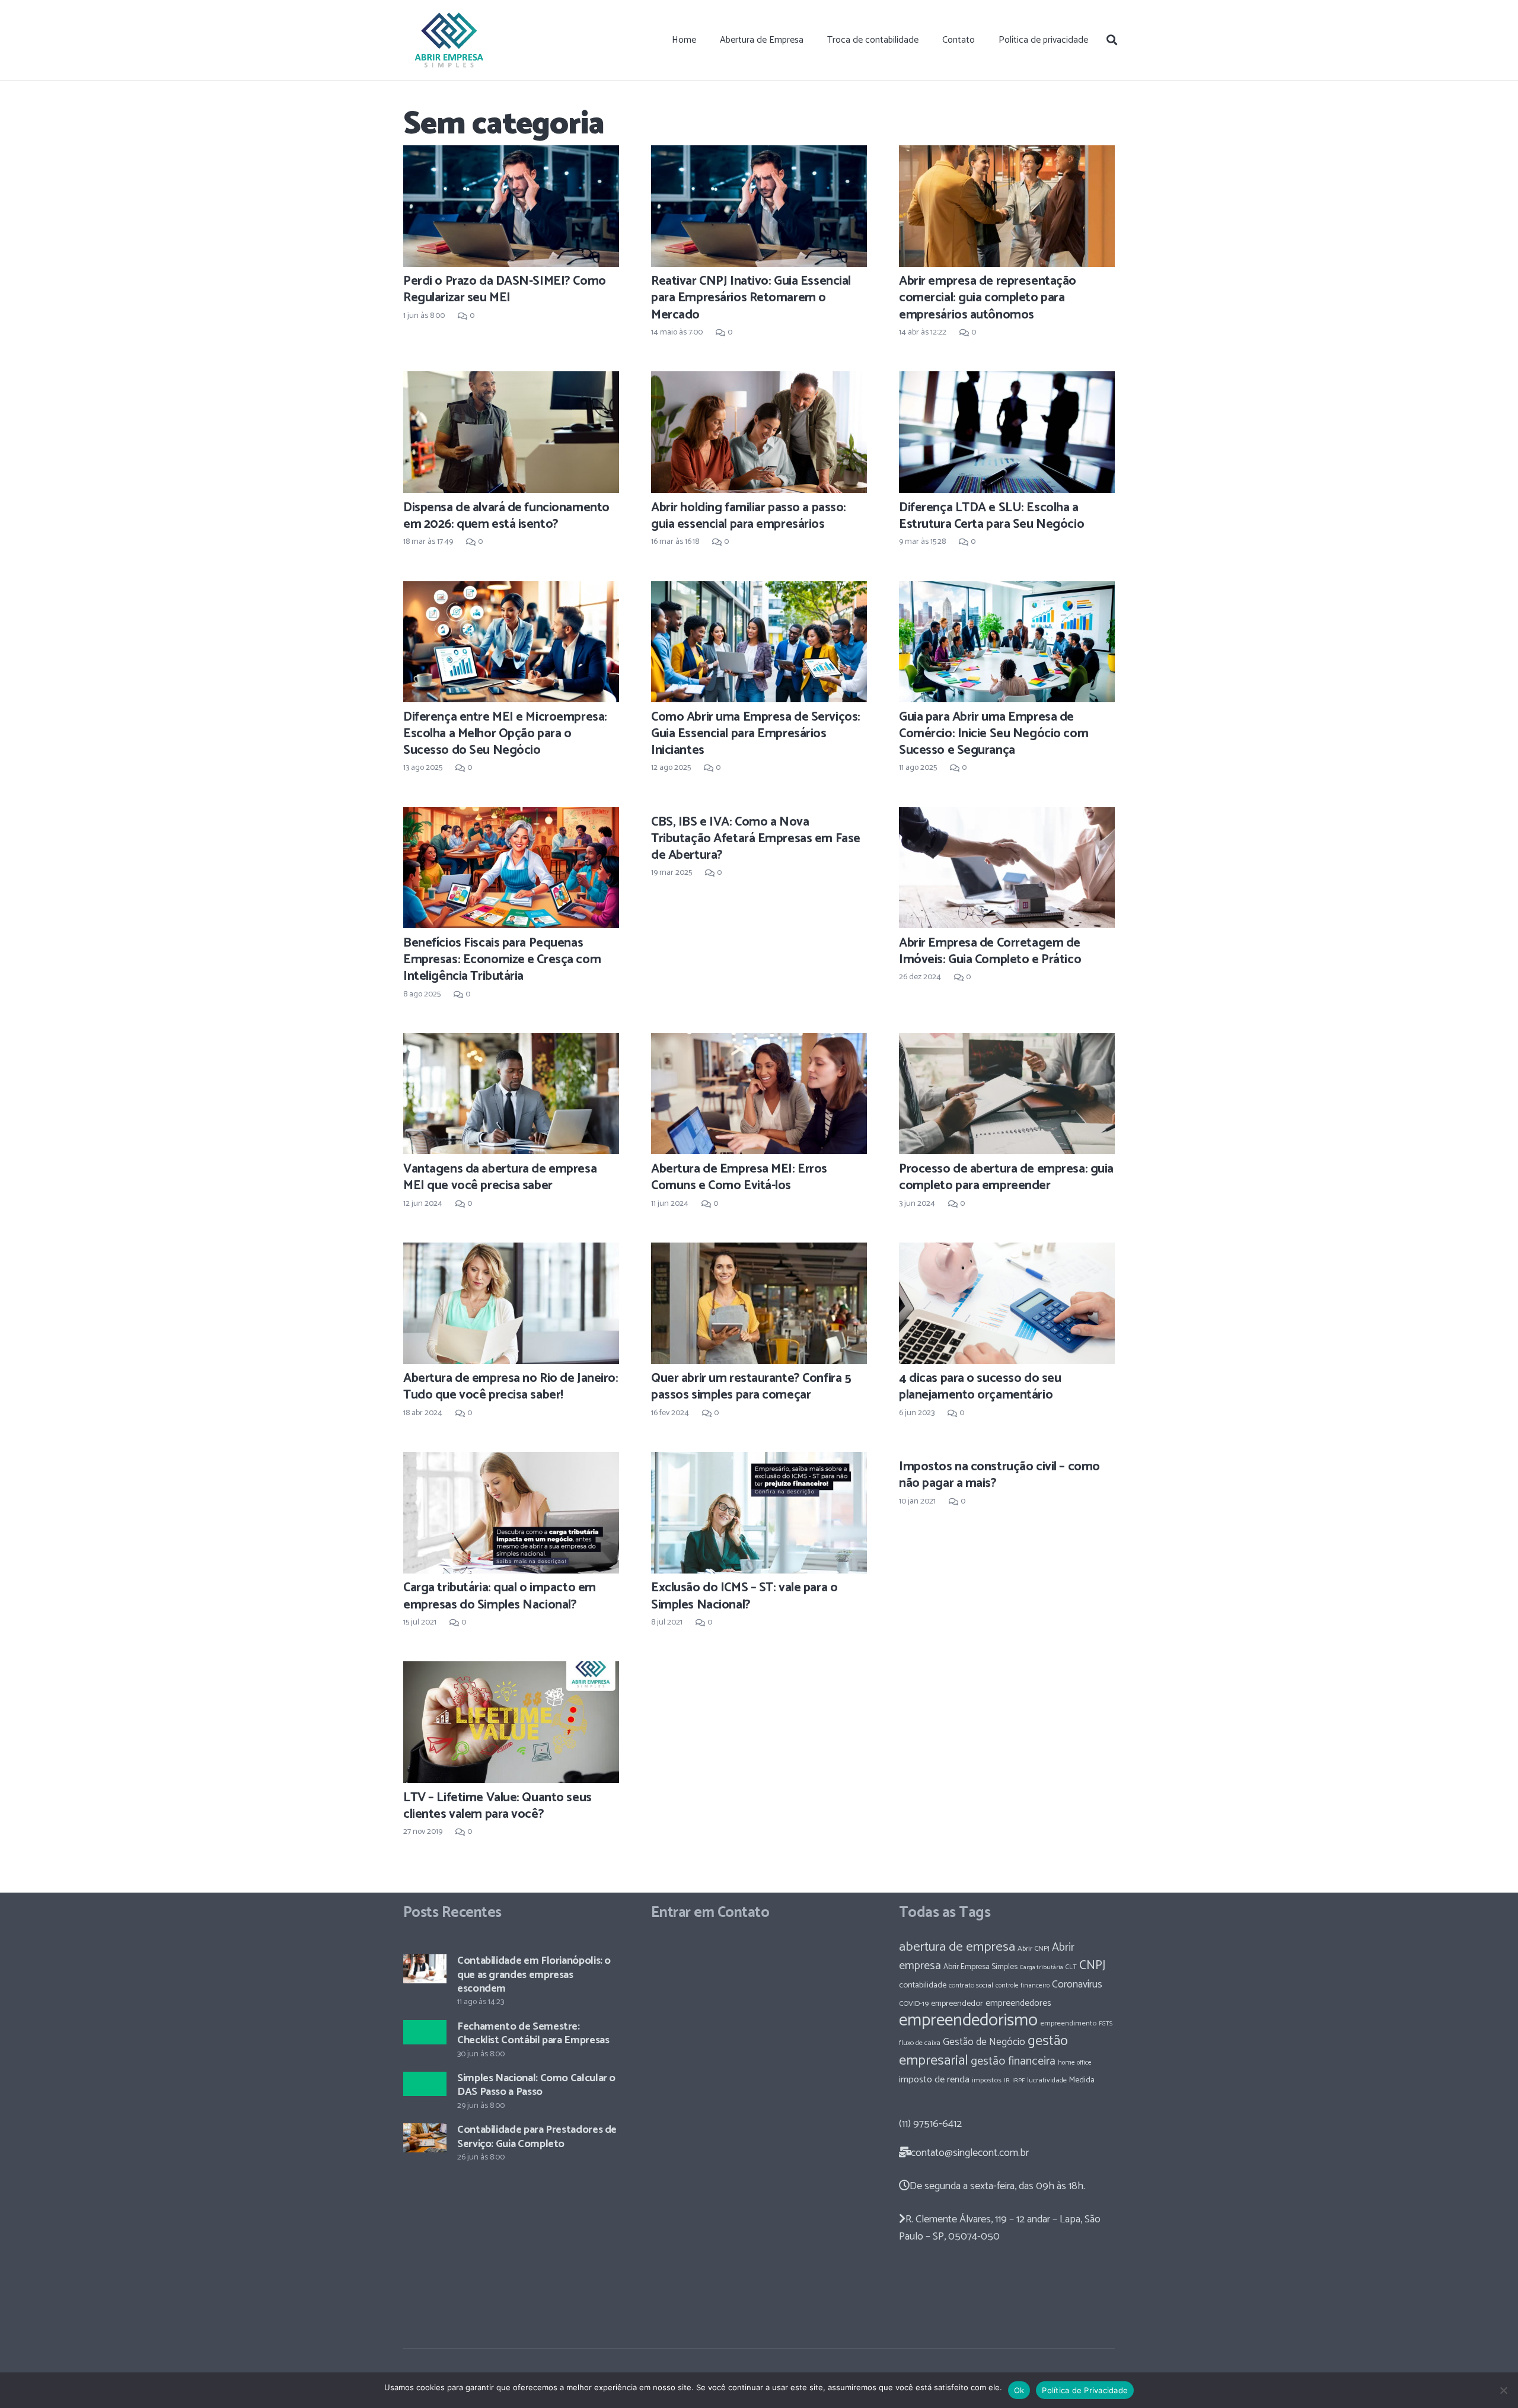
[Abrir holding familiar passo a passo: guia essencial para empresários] (759, 432)
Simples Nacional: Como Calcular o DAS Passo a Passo (536, 2085)
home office (1075, 2063)
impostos (987, 2080)
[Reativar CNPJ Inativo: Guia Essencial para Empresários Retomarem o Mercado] (759, 206)
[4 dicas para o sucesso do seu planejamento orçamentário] (1007, 1303)
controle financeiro (1023, 1985)
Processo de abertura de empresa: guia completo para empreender (1006, 1177)
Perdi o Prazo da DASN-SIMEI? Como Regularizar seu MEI (505, 289)
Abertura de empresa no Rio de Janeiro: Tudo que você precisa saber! (511, 1387)
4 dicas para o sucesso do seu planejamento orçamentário (980, 1387)
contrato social (971, 1986)
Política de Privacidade (1085, 2390)
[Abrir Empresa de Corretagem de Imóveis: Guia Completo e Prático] (1007, 868)
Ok (1019, 2390)
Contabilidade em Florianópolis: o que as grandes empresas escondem (534, 1975)
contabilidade (923, 1985)
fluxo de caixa (920, 2043)
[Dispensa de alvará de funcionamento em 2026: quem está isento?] (511, 432)
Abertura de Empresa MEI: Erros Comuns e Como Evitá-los (739, 1177)
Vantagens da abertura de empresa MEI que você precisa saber (500, 1177)
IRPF (1018, 2081)
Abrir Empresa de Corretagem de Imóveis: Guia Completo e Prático (990, 951)
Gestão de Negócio (984, 2042)
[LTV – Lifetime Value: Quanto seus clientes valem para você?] (511, 1722)
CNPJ (1092, 1966)
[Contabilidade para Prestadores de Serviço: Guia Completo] (425, 2138)
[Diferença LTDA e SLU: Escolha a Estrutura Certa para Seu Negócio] (1007, 432)
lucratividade (1047, 2081)
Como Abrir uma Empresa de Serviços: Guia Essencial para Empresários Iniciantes (756, 734)
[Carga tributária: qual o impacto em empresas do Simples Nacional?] (511, 1512)
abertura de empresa (957, 1947)
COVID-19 (914, 2004)
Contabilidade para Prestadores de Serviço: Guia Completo (537, 2137)
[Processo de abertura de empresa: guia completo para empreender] (1007, 1094)
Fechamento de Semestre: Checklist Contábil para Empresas (533, 2033)
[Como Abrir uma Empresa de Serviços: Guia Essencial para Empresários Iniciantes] (759, 642)
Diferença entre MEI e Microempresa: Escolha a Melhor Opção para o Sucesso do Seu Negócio (505, 734)
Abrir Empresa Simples (980, 1967)
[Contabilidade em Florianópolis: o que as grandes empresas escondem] (425, 1969)
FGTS (1106, 2024)
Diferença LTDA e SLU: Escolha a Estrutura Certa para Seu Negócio (991, 516)
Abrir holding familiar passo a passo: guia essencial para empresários (749, 516)
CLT (1071, 1967)
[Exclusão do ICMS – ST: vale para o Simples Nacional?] (759, 1512)
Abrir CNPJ (1034, 1949)
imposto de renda (934, 2080)
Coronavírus (1077, 1985)
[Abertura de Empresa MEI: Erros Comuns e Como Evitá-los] (759, 1094)
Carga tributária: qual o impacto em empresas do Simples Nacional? (500, 1596)
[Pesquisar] (1112, 40)
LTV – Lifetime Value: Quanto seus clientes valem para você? (498, 1806)
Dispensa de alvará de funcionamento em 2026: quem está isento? (506, 516)
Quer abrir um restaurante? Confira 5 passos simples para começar (751, 1387)
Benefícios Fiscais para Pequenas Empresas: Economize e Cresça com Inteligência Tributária (502, 960)
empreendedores (1018, 2003)
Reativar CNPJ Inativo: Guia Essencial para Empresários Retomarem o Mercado (751, 298)
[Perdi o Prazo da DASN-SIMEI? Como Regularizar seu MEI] (511, 206)
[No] (1503, 2390)
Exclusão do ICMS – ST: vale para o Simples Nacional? (744, 1596)
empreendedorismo (968, 2021)
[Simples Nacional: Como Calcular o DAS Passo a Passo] (425, 2084)
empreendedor (957, 2004)
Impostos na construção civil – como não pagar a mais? (999, 1475)
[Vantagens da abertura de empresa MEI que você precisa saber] (511, 1094)
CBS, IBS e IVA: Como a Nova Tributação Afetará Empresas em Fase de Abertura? (756, 839)
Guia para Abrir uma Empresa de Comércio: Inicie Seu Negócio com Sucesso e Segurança (994, 734)
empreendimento (1068, 2023)
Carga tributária (1042, 1967)
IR (1007, 2081)
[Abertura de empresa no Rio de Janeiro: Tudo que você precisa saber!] (511, 1303)
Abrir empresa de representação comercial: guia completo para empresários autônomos (988, 298)
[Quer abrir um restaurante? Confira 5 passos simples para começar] (759, 1303)
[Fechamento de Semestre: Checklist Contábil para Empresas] (425, 2032)
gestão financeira (1013, 2061)
